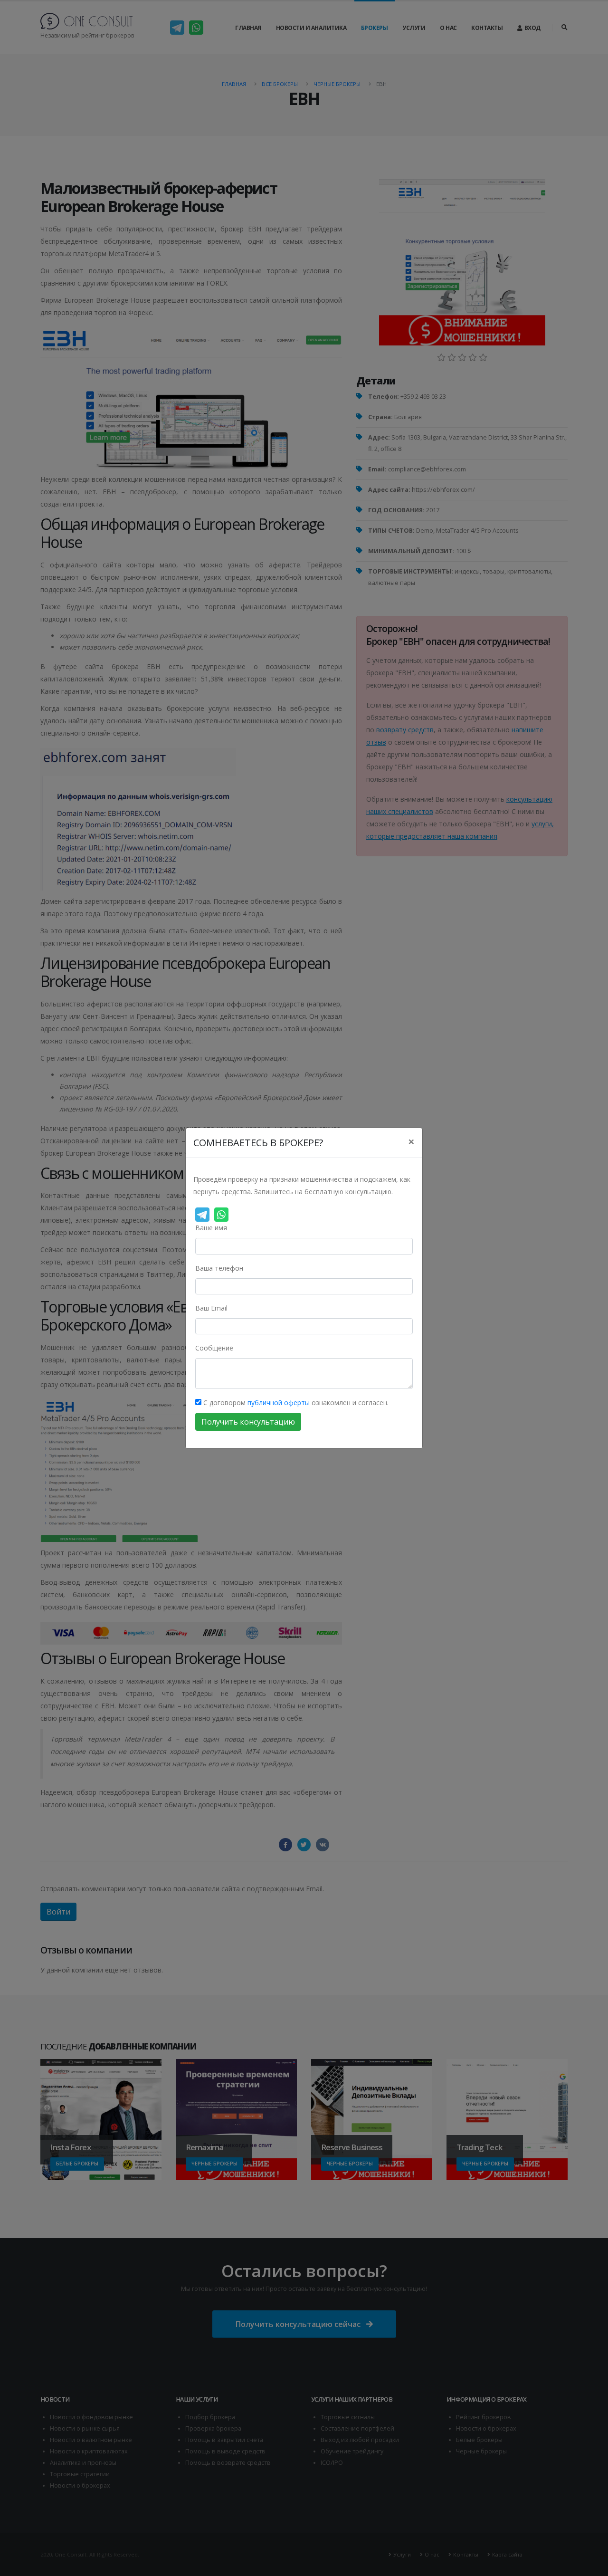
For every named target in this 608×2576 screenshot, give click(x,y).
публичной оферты (279, 1403)
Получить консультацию (248, 1422)
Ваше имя (211, 1228)
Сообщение (214, 1348)
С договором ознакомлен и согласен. (295, 1403)
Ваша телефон (219, 1268)
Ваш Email (211, 1308)
